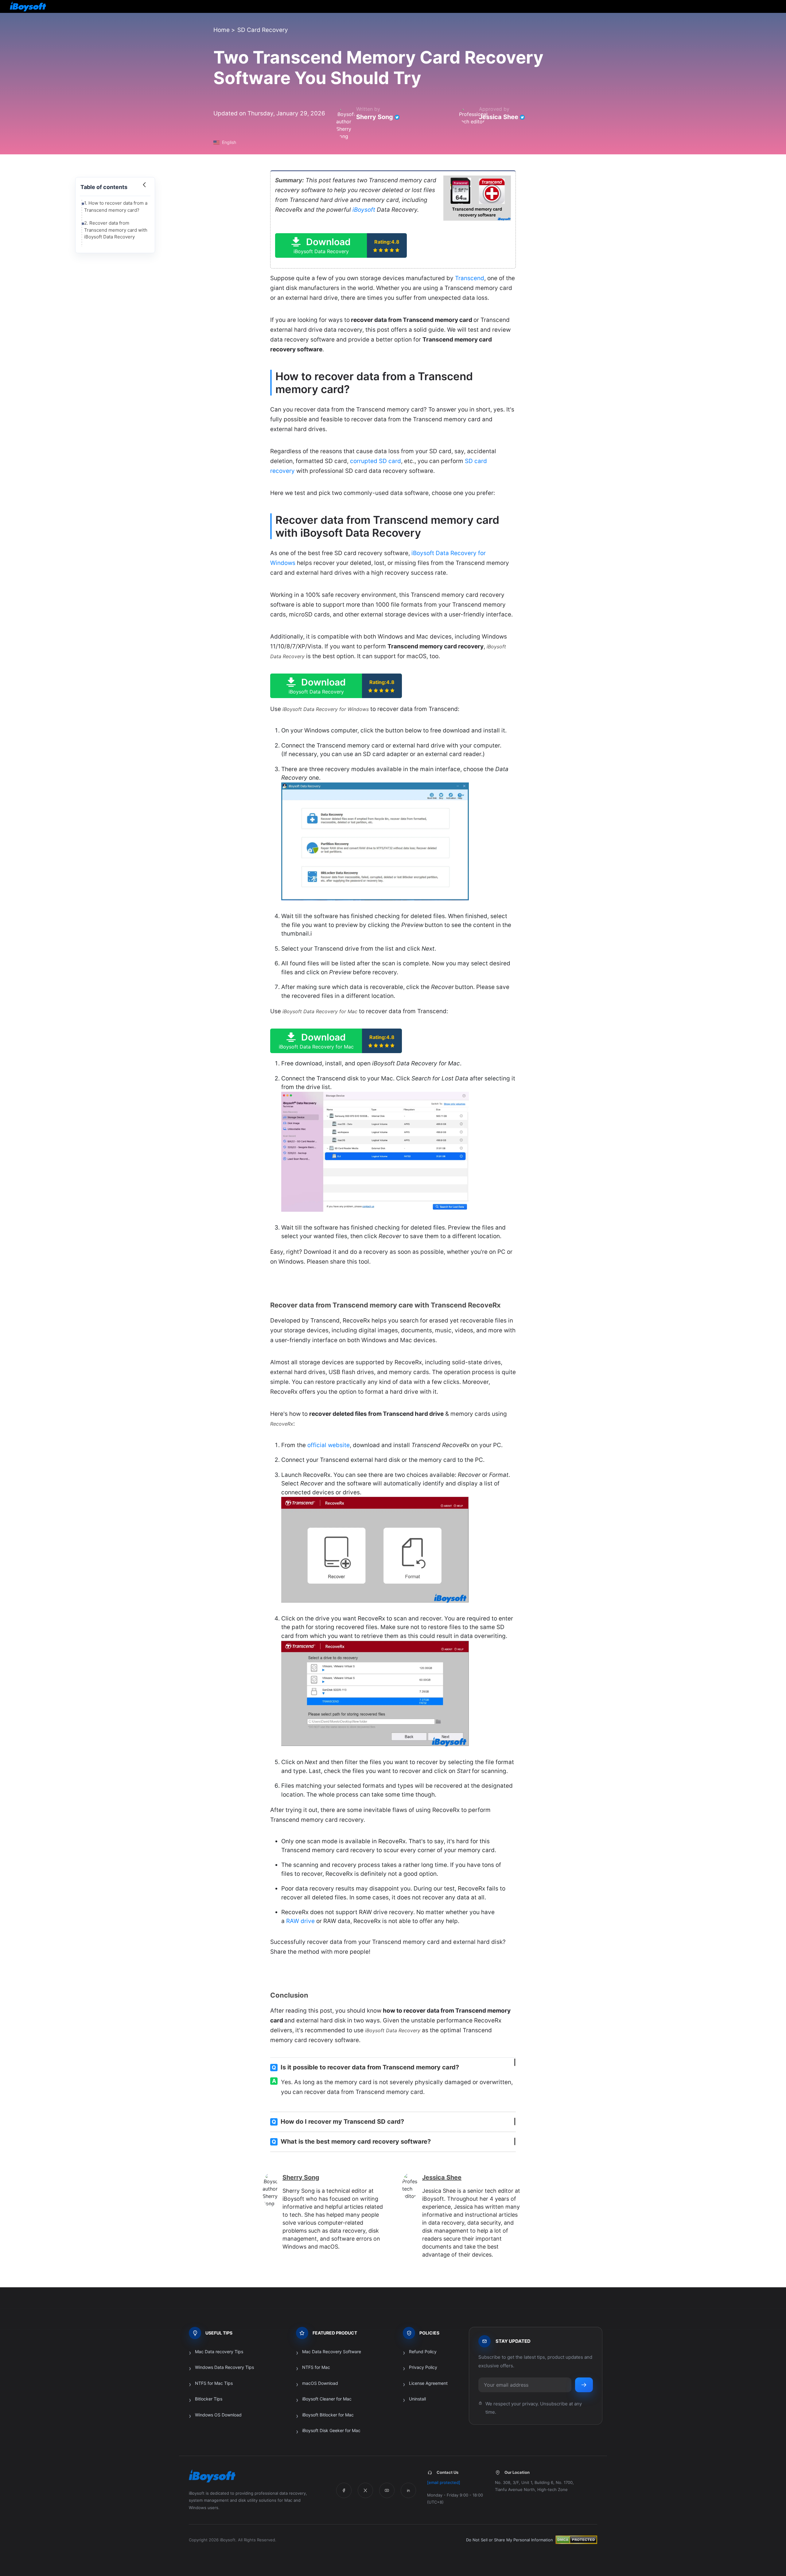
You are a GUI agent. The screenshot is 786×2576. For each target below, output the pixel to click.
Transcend (470, 278)
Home (222, 30)
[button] (341, 245)
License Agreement (428, 2383)
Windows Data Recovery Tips (224, 2367)
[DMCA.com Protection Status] (576, 2540)
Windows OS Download (218, 2415)
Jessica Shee (499, 117)
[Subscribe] (584, 2385)
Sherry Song (375, 117)
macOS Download (320, 2383)
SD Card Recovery (263, 30)
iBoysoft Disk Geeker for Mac (331, 2430)
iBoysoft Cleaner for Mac (327, 2399)
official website (329, 1445)
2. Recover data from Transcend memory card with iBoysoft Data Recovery (116, 230)
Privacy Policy (423, 2367)
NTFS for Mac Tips (214, 2383)
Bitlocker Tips (209, 2399)
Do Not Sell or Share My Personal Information (510, 2540)
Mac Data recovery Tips (219, 2352)
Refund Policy (423, 2352)
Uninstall (417, 2399)
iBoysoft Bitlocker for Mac (328, 2415)
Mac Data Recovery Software (332, 2352)
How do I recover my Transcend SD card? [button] (338, 2122)
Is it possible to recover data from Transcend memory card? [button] (365, 2067)
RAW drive (300, 1921)
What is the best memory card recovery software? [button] (351, 2142)
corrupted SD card (375, 461)
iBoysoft (364, 210)
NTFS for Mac (316, 2367)
